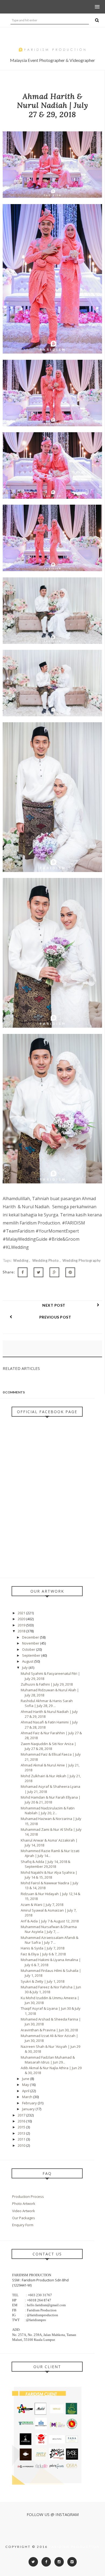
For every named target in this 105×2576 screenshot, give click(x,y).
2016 (22, 2121)
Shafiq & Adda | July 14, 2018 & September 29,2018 (45, 1864)
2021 (22, 1613)
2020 (22, 1619)
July (25, 1668)
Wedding (21, 1260)
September (32, 1655)
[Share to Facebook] (23, 1272)
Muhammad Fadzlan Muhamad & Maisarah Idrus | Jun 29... (48, 2060)
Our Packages (24, 2218)
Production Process (28, 2196)
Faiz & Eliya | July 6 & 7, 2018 (43, 1954)
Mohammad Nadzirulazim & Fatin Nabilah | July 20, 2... (48, 1810)
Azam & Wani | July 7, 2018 (42, 1905)
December (31, 1637)
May (26, 2085)
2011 (22, 2139)
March (28, 2097)
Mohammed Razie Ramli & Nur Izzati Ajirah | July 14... (50, 1853)
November (31, 1643)
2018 (22, 1631)
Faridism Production (74, 2547)
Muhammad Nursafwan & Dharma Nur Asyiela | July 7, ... (49, 1929)
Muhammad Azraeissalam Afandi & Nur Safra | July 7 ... (50, 1940)
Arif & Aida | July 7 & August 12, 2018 (50, 1921)
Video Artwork (24, 2211)
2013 (22, 2133)
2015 (22, 2127)
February (30, 2103)
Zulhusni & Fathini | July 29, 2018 (47, 1684)
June (26, 2079)
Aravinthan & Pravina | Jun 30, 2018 (49, 2030)
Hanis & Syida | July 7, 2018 (43, 1948)
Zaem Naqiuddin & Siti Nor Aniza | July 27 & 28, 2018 (48, 1746)
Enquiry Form (23, 2225)
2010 (22, 2145)
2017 (22, 2115)
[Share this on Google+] (54, 1272)
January (29, 2109)
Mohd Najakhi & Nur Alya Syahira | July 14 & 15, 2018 (49, 1875)
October (29, 1649)
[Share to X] (38, 1272)
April (26, 2091)
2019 (22, 1625)
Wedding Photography (82, 1260)
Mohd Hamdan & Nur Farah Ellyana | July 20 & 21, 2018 (51, 1800)
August (28, 1661)
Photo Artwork (24, 2204)
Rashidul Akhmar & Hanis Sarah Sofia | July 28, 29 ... (47, 1703)
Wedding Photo (46, 1260)
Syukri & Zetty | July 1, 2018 (43, 1981)
